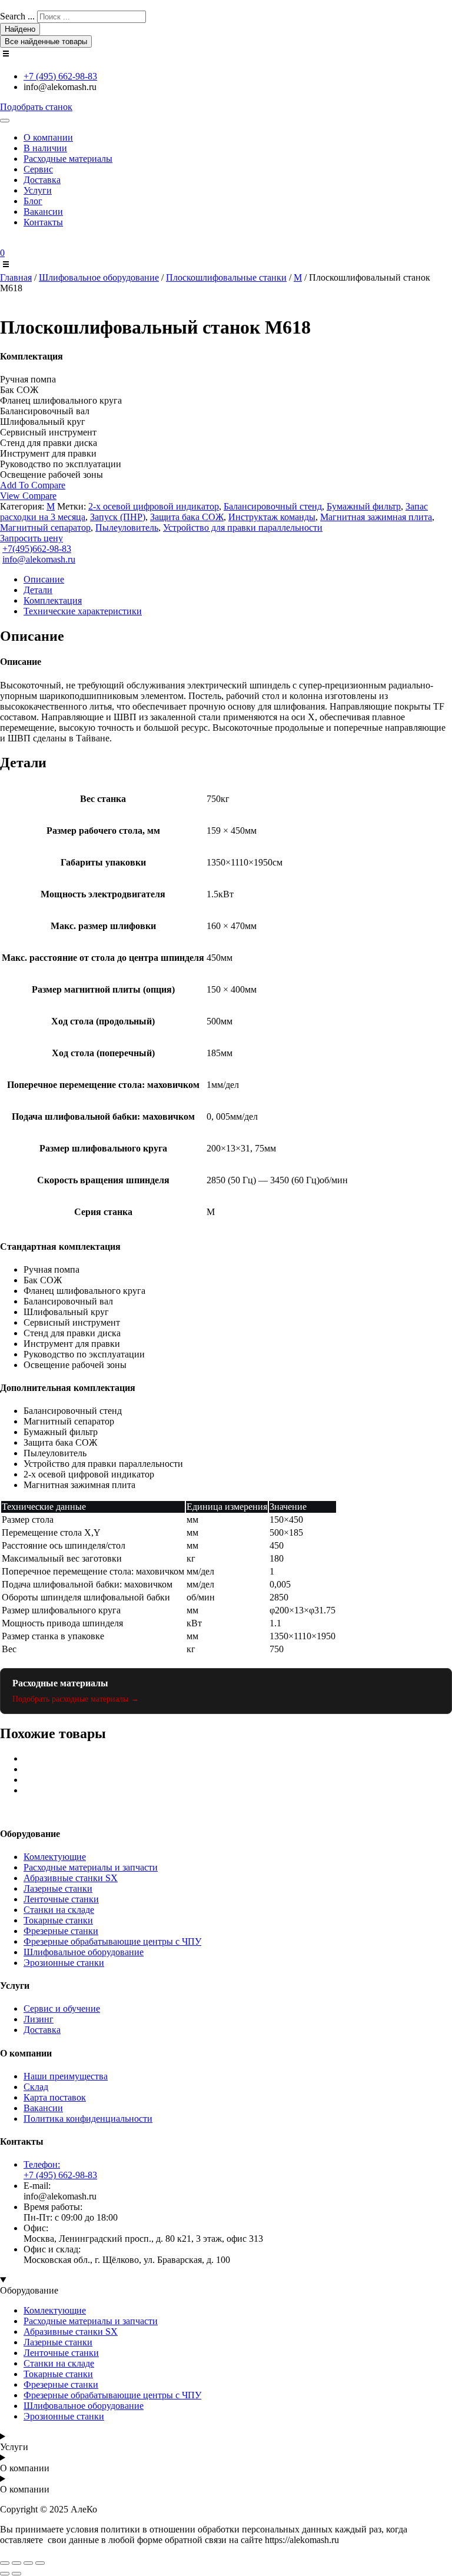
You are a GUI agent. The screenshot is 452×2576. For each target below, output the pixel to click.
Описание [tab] (44, 579)
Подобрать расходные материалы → (76, 1699)
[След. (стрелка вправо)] (16, 2574)
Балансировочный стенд (273, 506)
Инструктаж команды (272, 517)
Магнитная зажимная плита (376, 517)
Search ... (17, 16)
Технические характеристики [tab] (83, 611)
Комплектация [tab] (53, 600)
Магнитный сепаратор (45, 527)
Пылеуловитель (127, 527)
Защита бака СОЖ (187, 517)
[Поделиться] (28, 2563)
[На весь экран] (16, 2563)
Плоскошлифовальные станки (226, 277)
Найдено (20, 29)
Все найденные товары (46, 41)
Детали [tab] (38, 590)
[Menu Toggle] (5, 121)
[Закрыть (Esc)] (40, 2563)
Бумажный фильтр (364, 506)
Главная (16, 277)
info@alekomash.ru (39, 559)
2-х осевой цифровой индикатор (154, 506)
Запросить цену (31, 538)
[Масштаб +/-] (5, 2563)
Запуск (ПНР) (118, 517)
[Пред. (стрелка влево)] (5, 2574)
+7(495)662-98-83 (37, 549)
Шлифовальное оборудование (99, 277)
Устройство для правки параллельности (243, 527)
